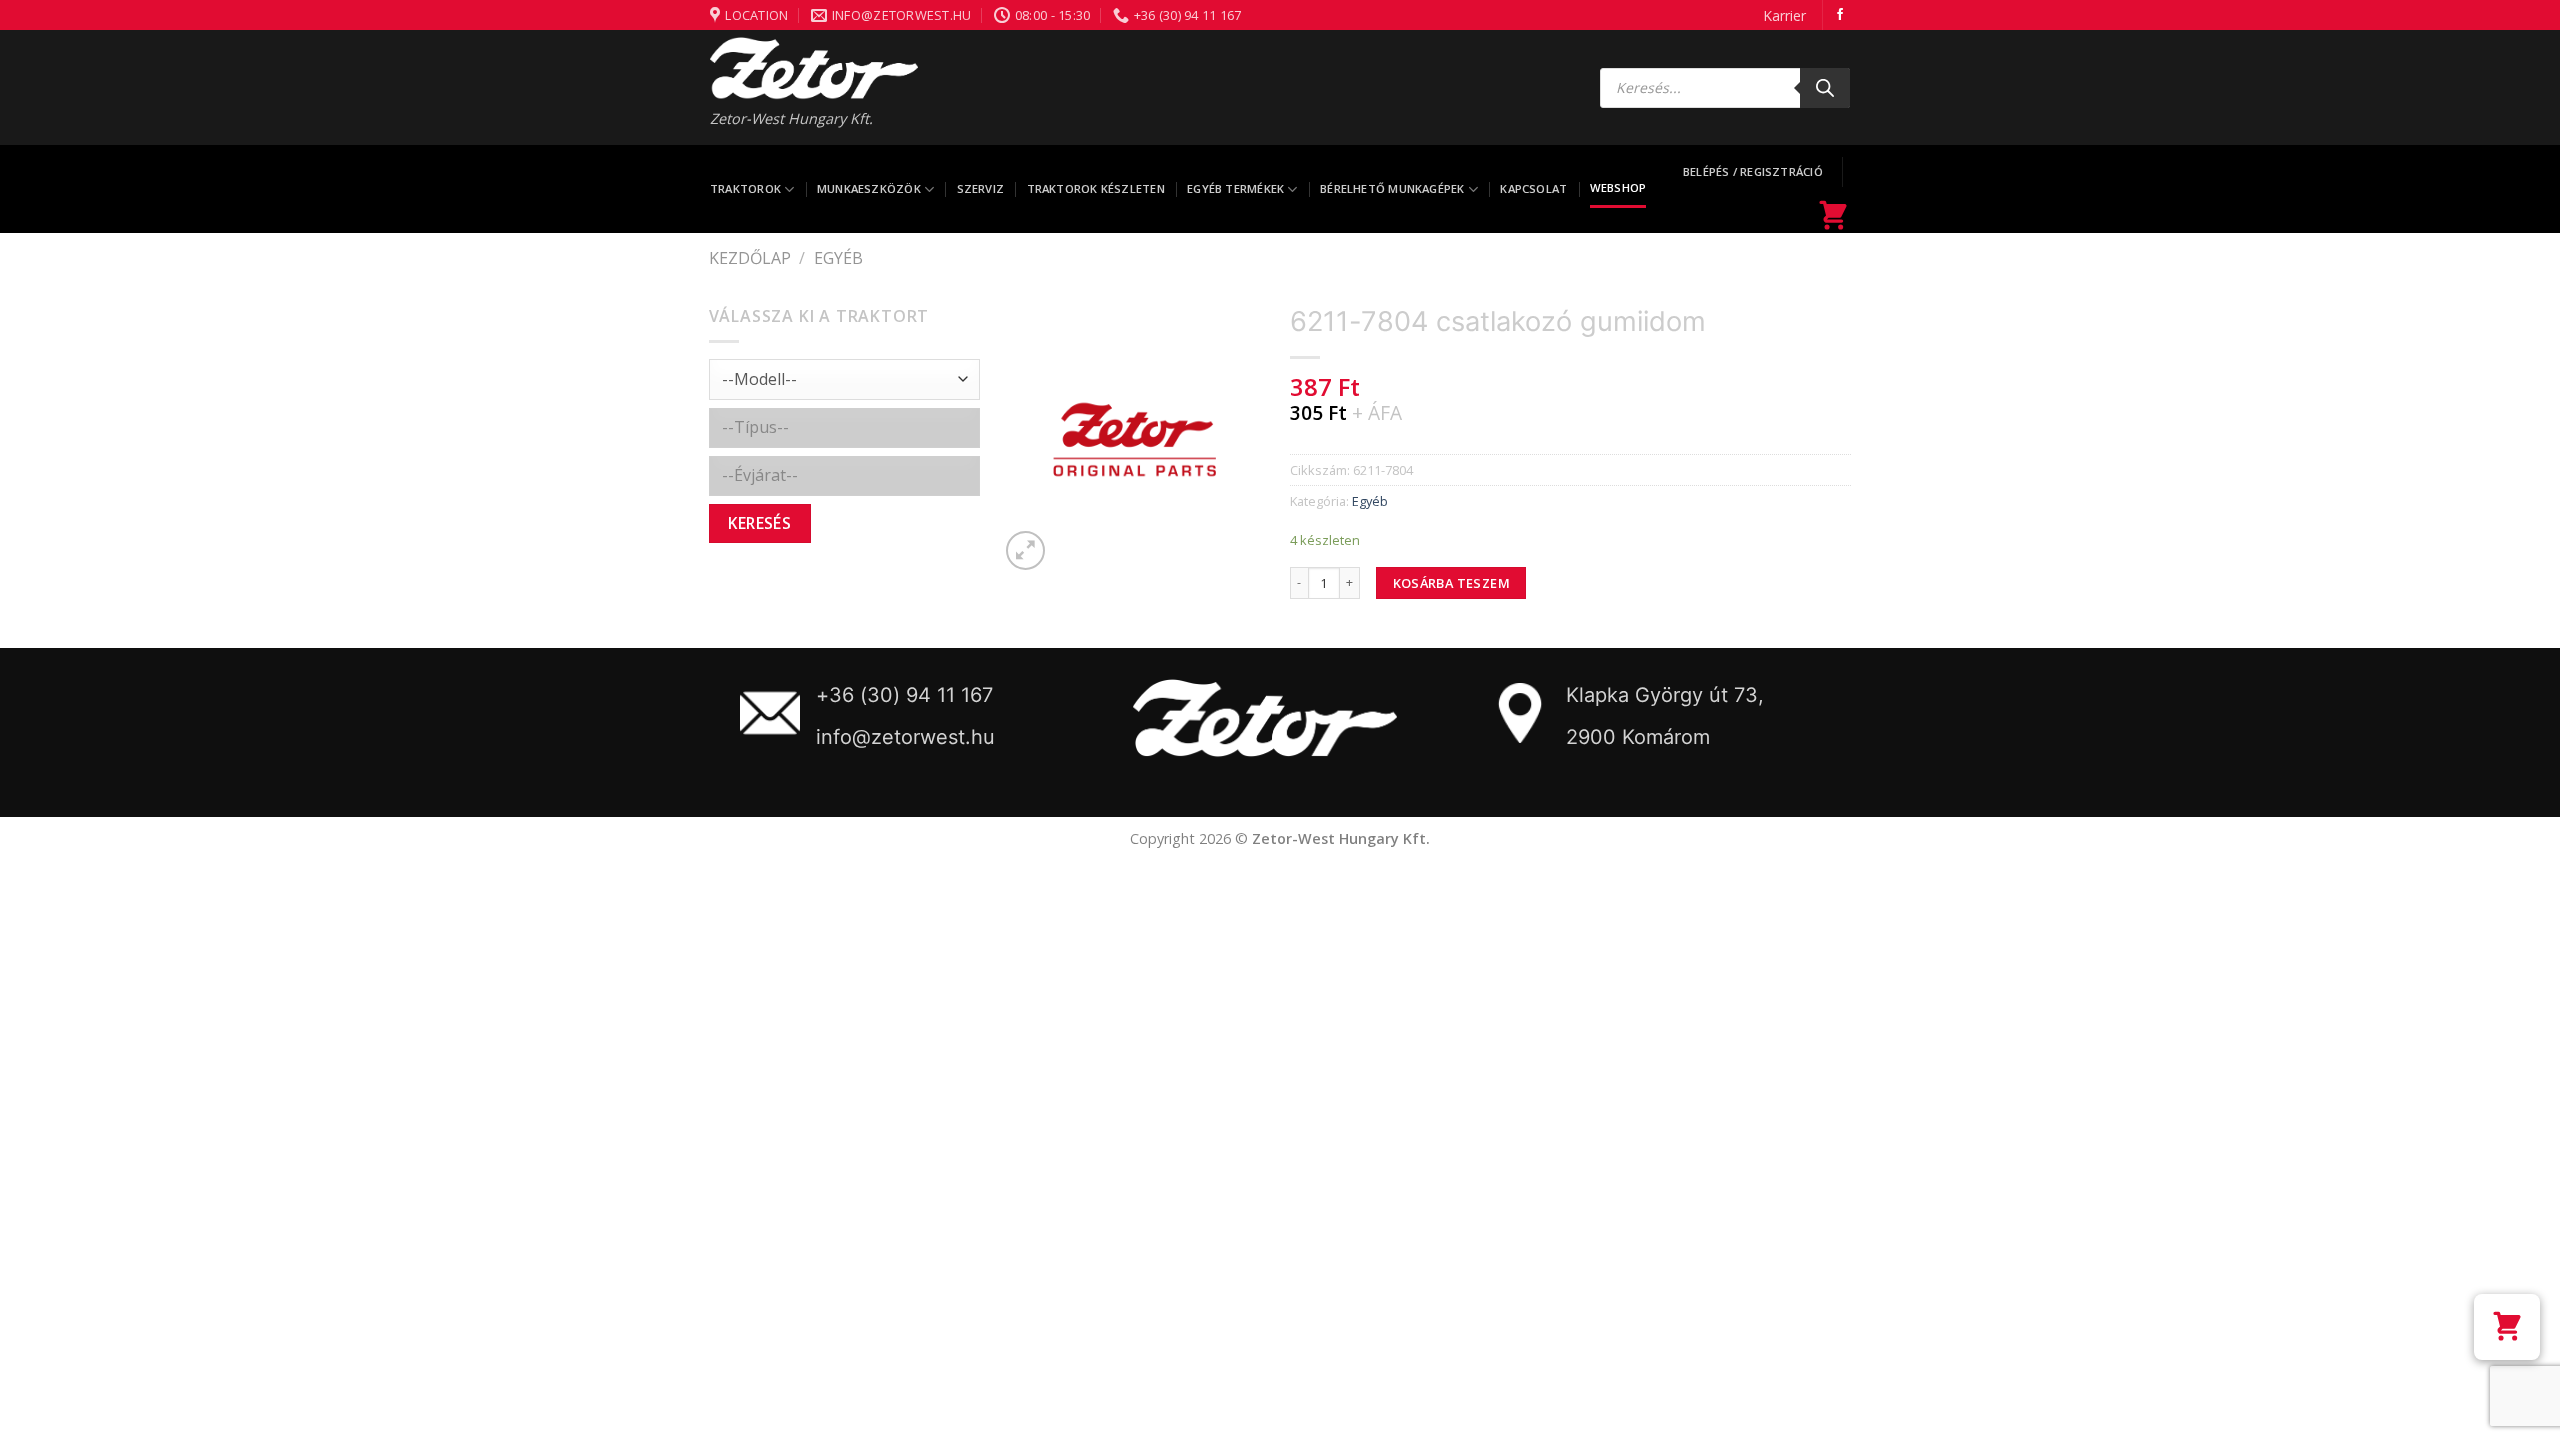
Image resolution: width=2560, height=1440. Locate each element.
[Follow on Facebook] (1840, 15)
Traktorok (745, 188)
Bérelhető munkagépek (1392, 188)
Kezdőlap (750, 258)
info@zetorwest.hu (905, 737)
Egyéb (838, 258)
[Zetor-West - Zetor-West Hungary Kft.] (814, 68)
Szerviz (981, 188)
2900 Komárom (1638, 737)
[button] (2507, 1327)
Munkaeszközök (869, 188)
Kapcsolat (1533, 188)
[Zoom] (1025, 550)
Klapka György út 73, (1665, 695)
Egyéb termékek (1235, 188)
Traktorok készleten (1096, 188)
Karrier (1784, 15)
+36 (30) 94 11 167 (904, 695)
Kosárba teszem (1451, 583)
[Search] (1825, 88)
